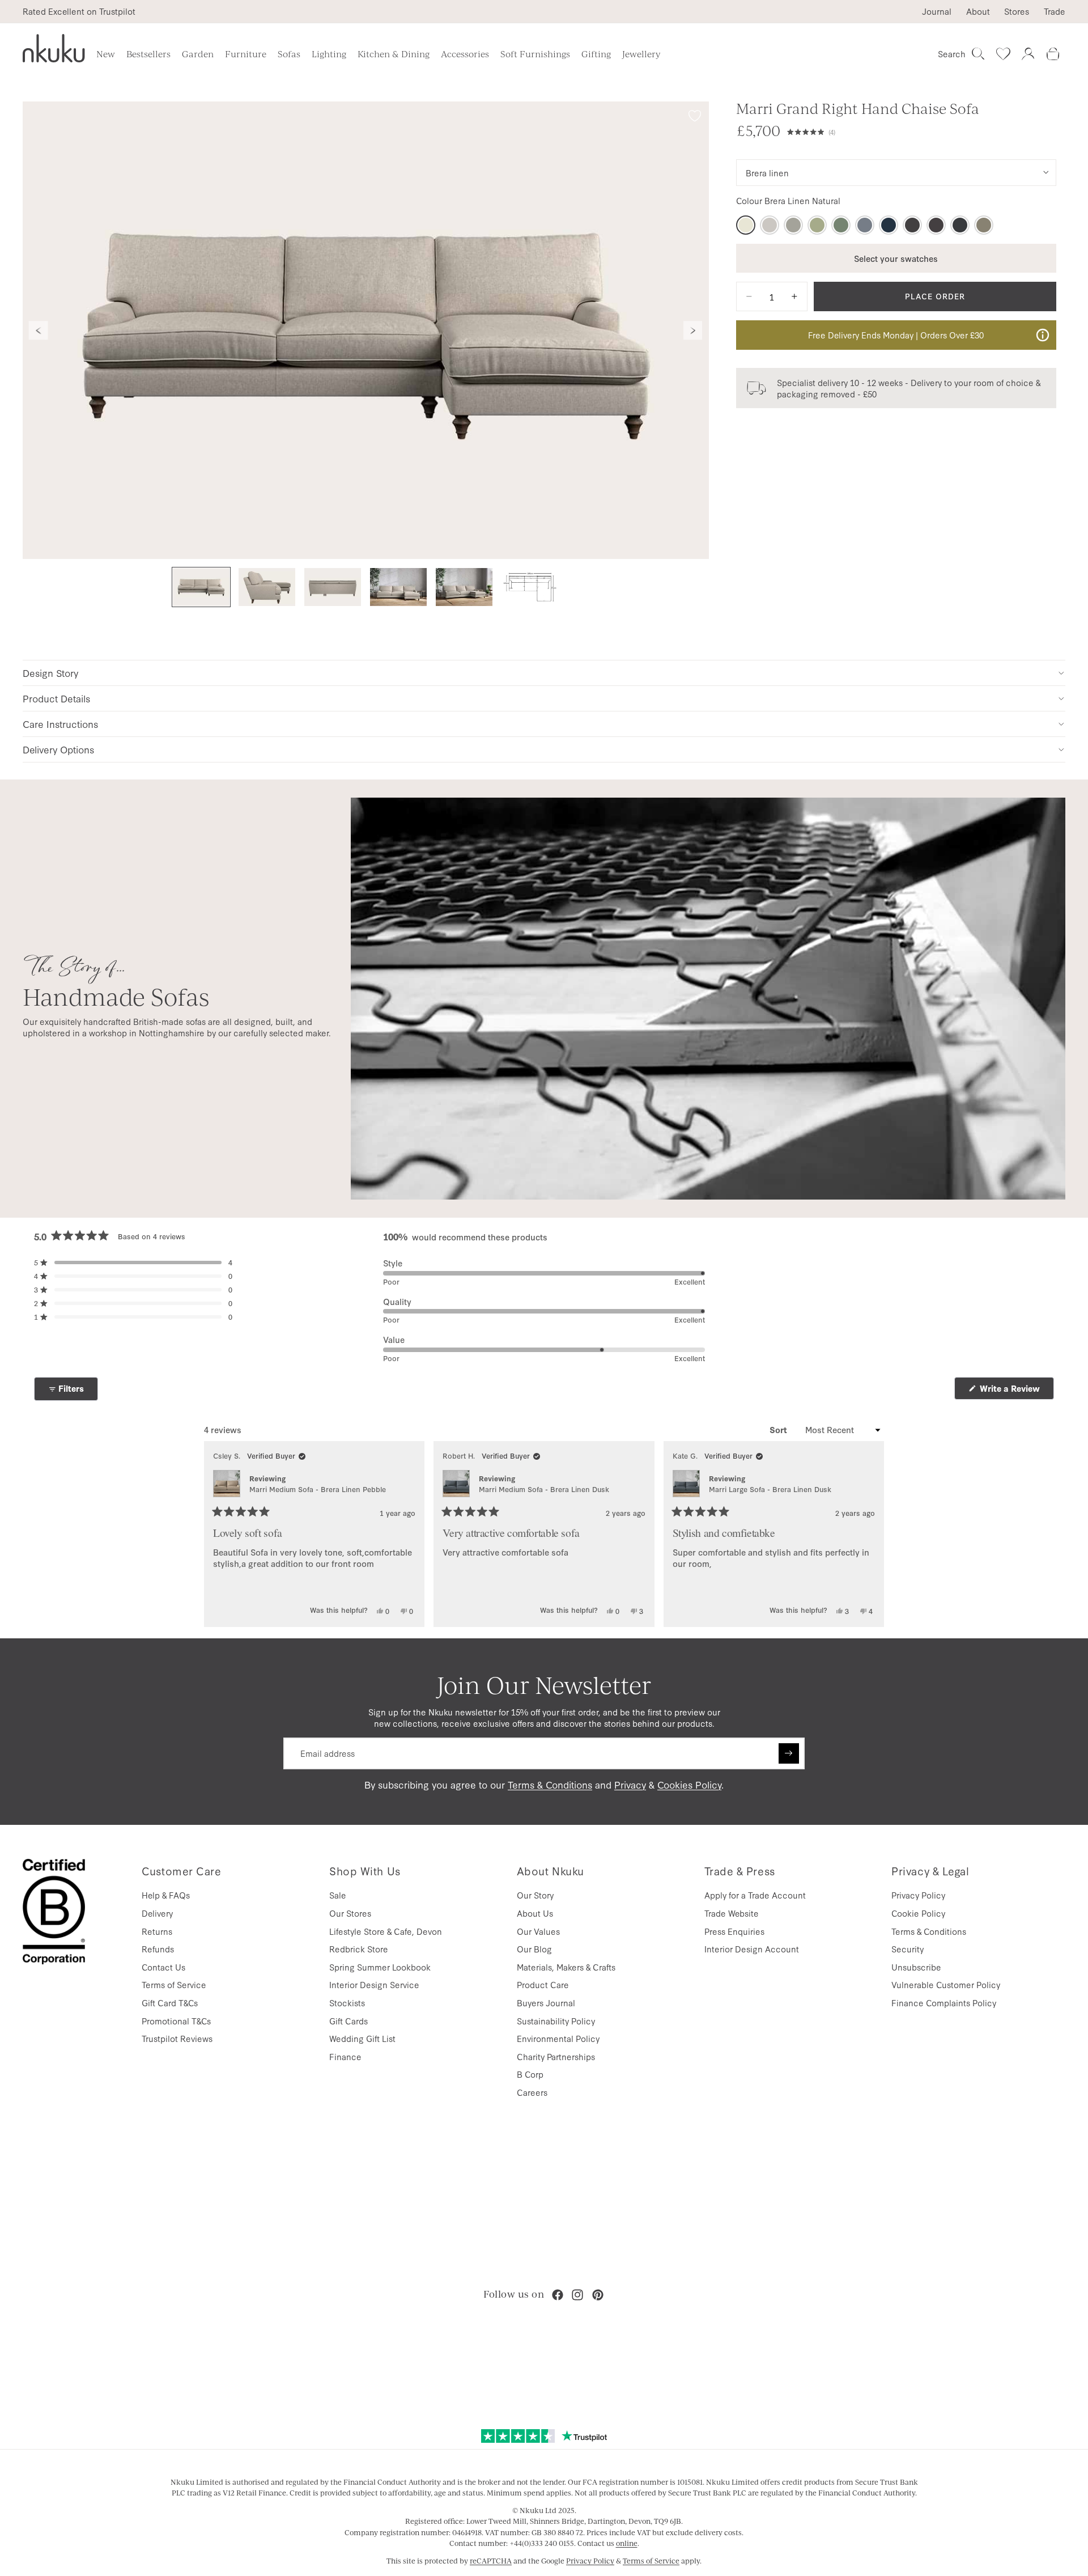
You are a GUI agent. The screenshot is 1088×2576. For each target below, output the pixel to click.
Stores (1017, 11)
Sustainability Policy (556, 2021)
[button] (922, 130)
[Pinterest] (598, 2295)
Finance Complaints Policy (944, 2003)
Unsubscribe (916, 1967)
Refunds (158, 1949)
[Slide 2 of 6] (267, 587)
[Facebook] (558, 2295)
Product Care (543, 1984)
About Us (535, 1913)
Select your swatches (896, 258)
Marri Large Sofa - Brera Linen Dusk (770, 1489)
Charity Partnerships (556, 2056)
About (978, 11)
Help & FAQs (166, 1895)
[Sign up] (789, 1753)
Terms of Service (174, 1984)
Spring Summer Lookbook (380, 1967)
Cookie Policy (918, 1913)
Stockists (347, 2003)
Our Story (535, 1895)
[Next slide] (693, 331)
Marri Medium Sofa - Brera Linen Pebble (318, 1489)
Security (908, 1949)
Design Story (50, 673)
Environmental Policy (558, 2038)
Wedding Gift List (362, 2038)
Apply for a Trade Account (755, 1895)
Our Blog (534, 1949)
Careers (532, 2092)
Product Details (56, 698)
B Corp (530, 2074)
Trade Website (732, 1913)
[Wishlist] (1003, 54)
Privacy (630, 1784)
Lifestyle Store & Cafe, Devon (386, 1931)
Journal (937, 11)
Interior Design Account (752, 1949)
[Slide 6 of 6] (530, 587)
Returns (157, 1931)
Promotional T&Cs (176, 2021)
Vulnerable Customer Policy (946, 1984)
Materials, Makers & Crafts (566, 1967)
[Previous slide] (39, 331)
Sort (779, 1430)
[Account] (1028, 54)
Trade (1055, 11)
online (627, 2543)
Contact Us (163, 1967)
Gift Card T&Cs (170, 2003)
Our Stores (350, 1913)
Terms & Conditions (550, 1784)
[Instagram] (577, 2295)
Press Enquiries (734, 1931)
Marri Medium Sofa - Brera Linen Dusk (544, 1489)
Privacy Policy (918, 1895)
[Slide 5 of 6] (464, 587)
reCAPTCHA (491, 2561)
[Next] (870, 1534)
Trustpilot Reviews (177, 2038)
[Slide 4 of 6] (398, 587)
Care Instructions (60, 724)
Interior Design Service (374, 1984)
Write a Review (1016, 1391)
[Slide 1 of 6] (201, 587)
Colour (788, 201)
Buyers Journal (546, 2003)
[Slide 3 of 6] (333, 587)
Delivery (157, 1913)
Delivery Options (58, 749)
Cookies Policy (689, 1784)
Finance (345, 2056)
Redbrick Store (359, 1949)
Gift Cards (348, 2021)
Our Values (538, 1931)
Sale (338, 1895)
